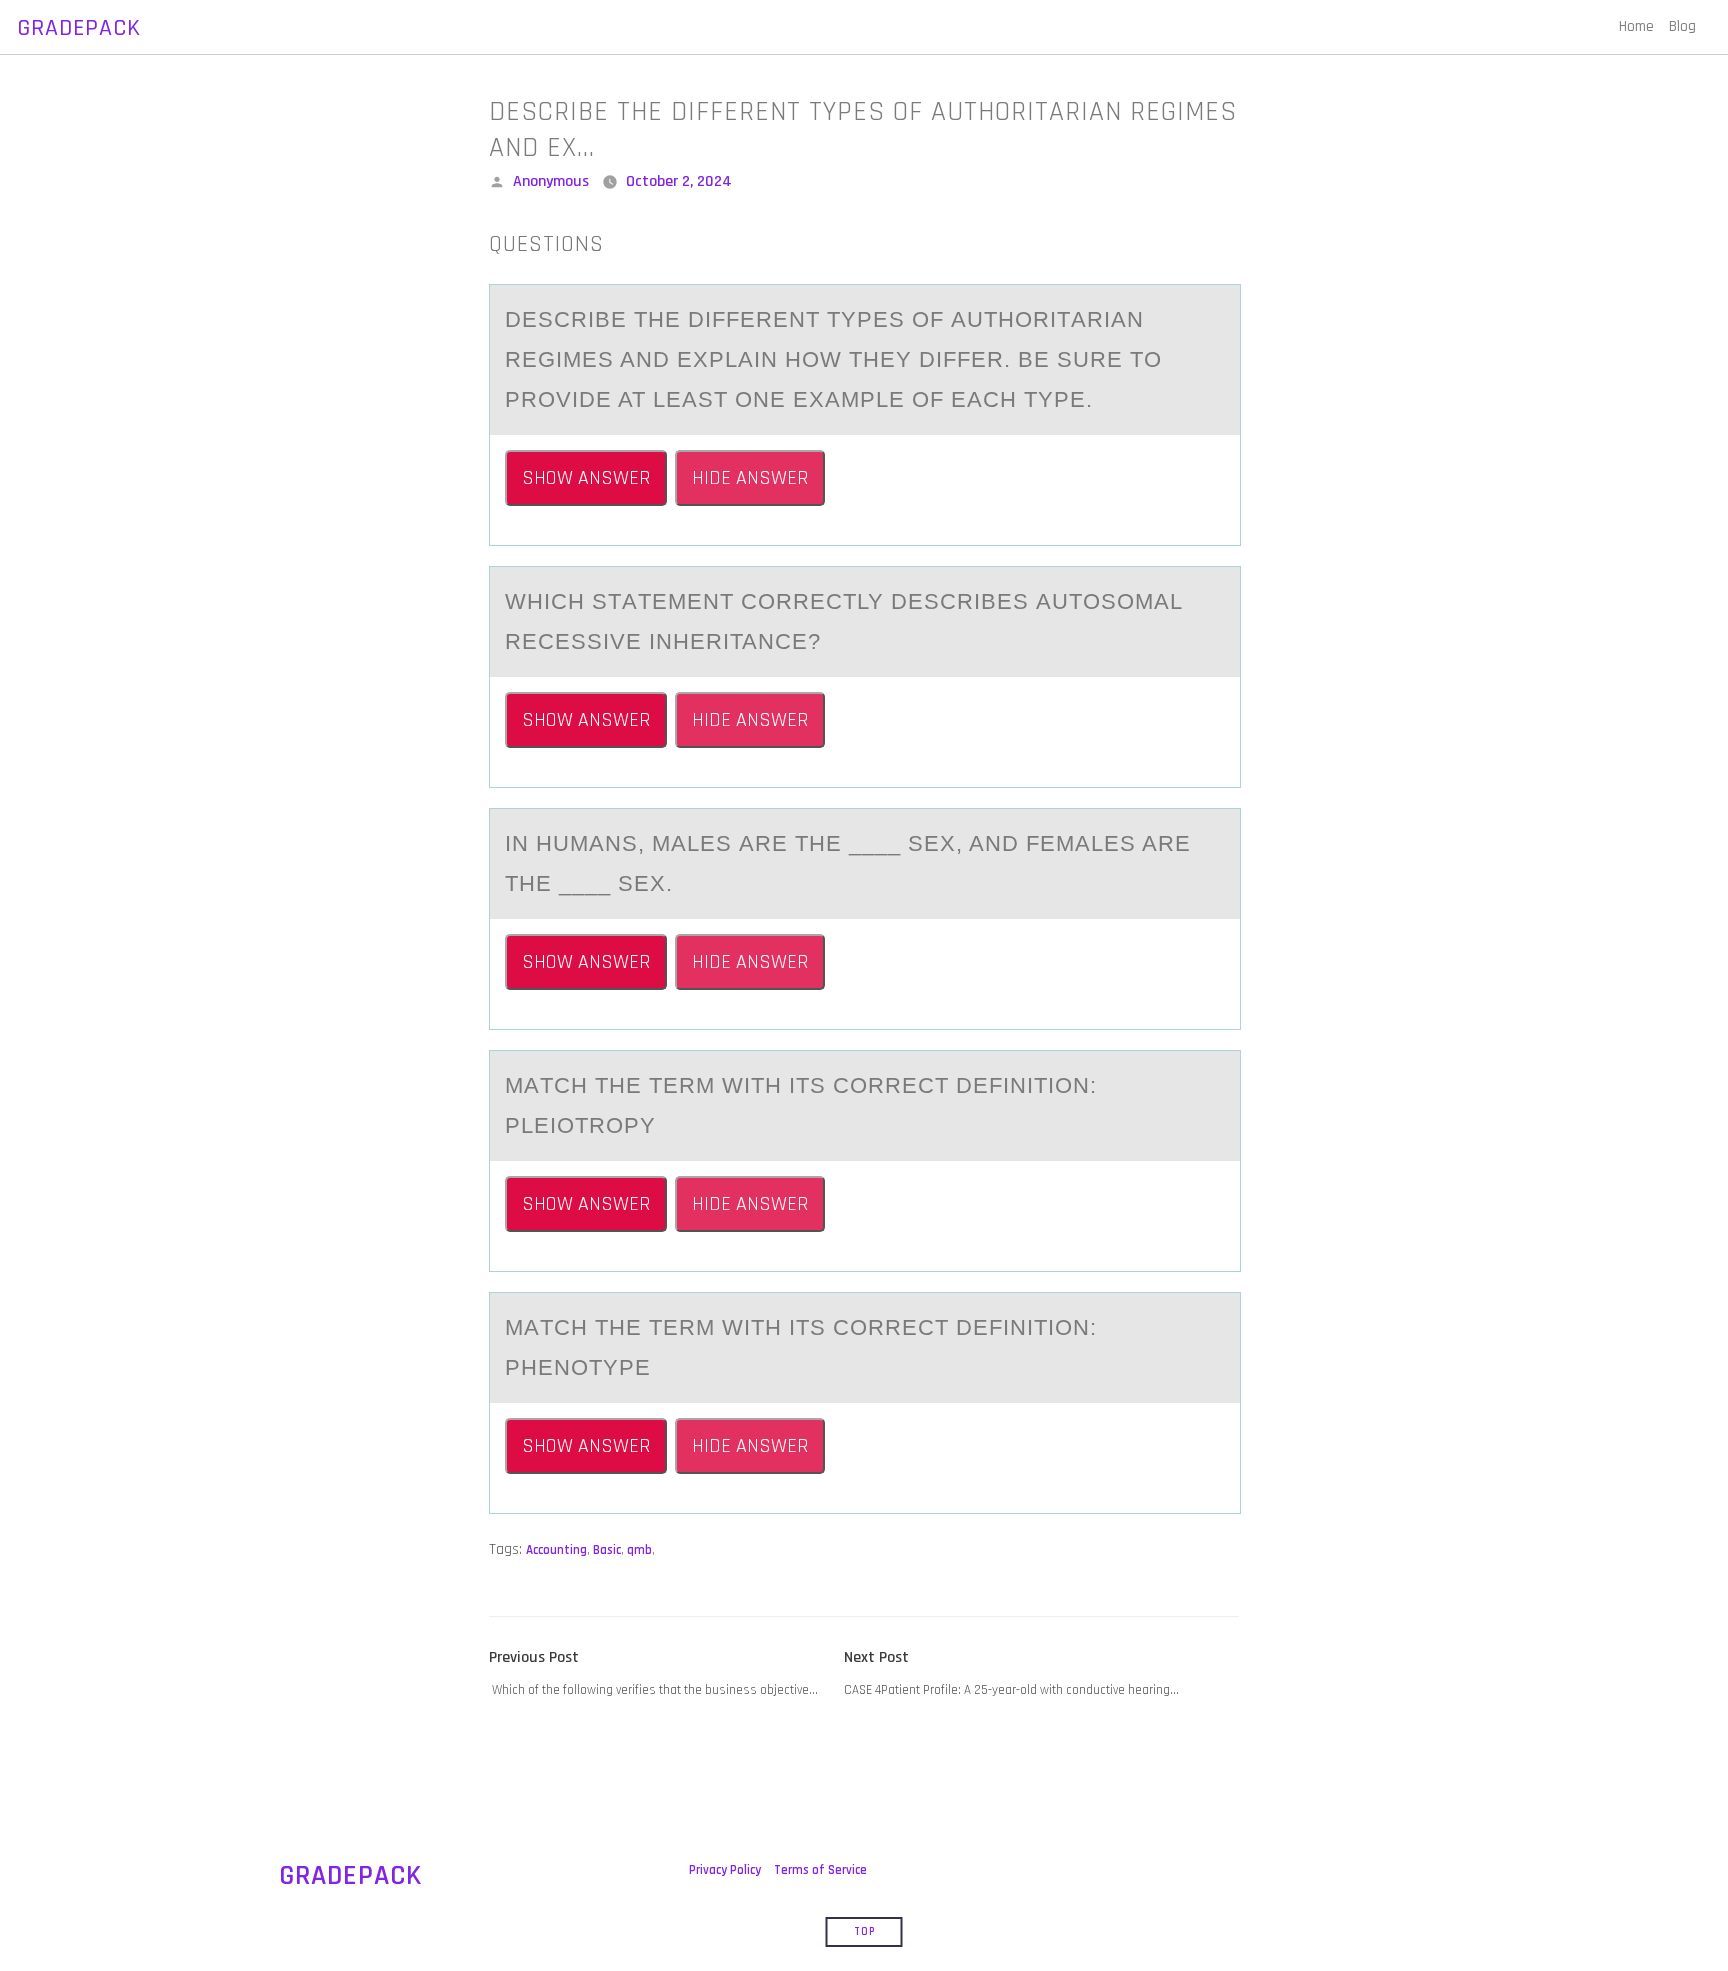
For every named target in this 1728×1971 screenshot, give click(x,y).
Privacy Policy (725, 1870)
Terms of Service (820, 1870)
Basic (607, 1550)
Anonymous (551, 181)
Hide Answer (750, 478)
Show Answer (586, 478)
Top (864, 1932)
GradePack (79, 28)
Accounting (556, 1550)
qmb (639, 1550)
